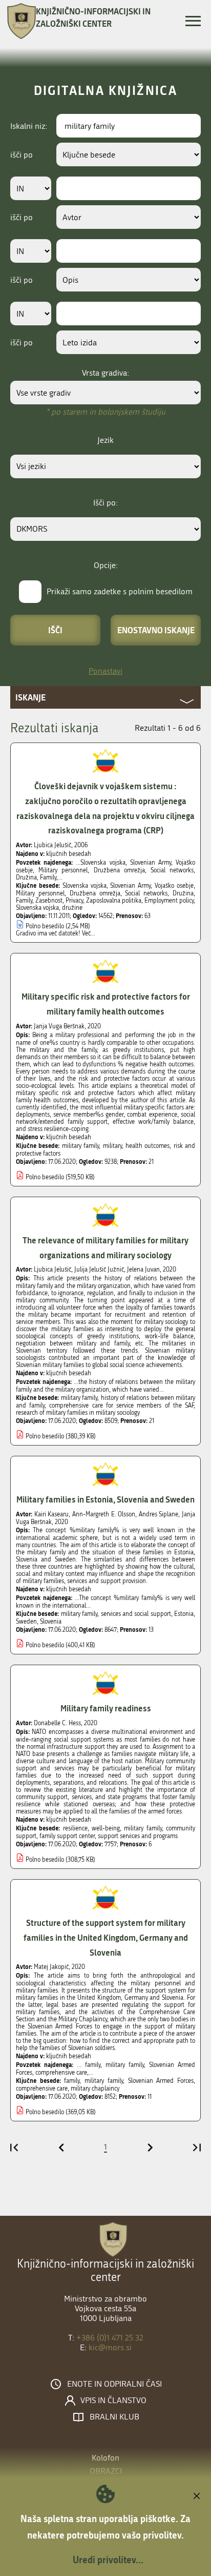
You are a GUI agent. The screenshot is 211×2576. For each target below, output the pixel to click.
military (112, 1146)
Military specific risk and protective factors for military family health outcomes (106, 1004)
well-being (106, 1828)
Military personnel (40, 893)
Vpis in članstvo (113, 2401)
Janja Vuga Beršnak (59, 1026)
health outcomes (147, 1146)
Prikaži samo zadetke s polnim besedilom (120, 591)
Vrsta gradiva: (105, 373)
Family (24, 901)
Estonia (184, 1614)
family (72, 2081)
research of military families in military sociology (78, 1413)
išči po (22, 155)
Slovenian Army (130, 886)
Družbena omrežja (95, 893)
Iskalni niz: (29, 126)
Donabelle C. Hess (57, 1723)
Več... (89, 933)
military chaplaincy (95, 2089)
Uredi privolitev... (108, 2560)
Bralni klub (114, 2417)
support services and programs (138, 1836)
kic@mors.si (110, 2347)
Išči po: (105, 503)
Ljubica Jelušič (52, 845)
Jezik (105, 440)
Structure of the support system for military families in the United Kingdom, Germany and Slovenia (106, 1937)
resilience (75, 1828)
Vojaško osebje (174, 886)
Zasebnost (49, 901)
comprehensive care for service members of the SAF (121, 1406)
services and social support (136, 1614)
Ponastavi (105, 671)
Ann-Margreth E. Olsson (104, 1514)
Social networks (146, 893)
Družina (183, 893)
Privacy (74, 901)
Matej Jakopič (51, 1967)
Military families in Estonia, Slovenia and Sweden (105, 1499)
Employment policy (169, 901)
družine (72, 908)
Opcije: (106, 565)
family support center (67, 1836)
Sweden (26, 1622)
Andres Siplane (159, 1514)
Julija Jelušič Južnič (99, 1270)
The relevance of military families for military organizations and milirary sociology (105, 1247)
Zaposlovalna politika (114, 901)
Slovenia (51, 1622)
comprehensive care (42, 2089)
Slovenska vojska (85, 886)
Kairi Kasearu (51, 1514)
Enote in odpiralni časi (114, 2384)
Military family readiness (106, 1708)
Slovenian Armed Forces (161, 2081)
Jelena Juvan (143, 1270)
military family (80, 1146)
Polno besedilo (45, 926)
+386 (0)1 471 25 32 (110, 2338)
